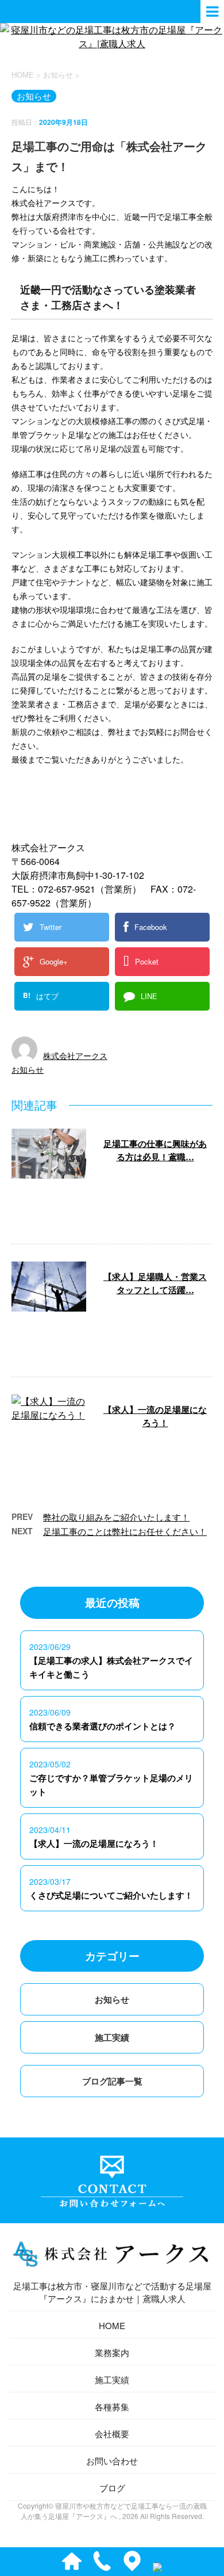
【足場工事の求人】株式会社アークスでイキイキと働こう (111, 1667)
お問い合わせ (112, 2461)
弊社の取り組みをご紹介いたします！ (116, 1517)
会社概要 (112, 2434)
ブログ (112, 2488)
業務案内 (112, 2352)
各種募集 (112, 2407)
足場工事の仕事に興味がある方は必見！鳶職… (155, 1150)
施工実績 (112, 2037)
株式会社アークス (75, 1055)
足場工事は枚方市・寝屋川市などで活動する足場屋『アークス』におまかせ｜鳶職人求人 (112, 2292)
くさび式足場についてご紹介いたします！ (111, 1895)
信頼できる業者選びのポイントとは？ (103, 1726)
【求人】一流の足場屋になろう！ (155, 1416)
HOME (112, 2325)
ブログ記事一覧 (112, 2081)
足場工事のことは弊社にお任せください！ (125, 1531)
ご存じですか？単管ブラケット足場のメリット (111, 1785)
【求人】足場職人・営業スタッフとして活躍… (155, 1283)
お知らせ (28, 1069)
